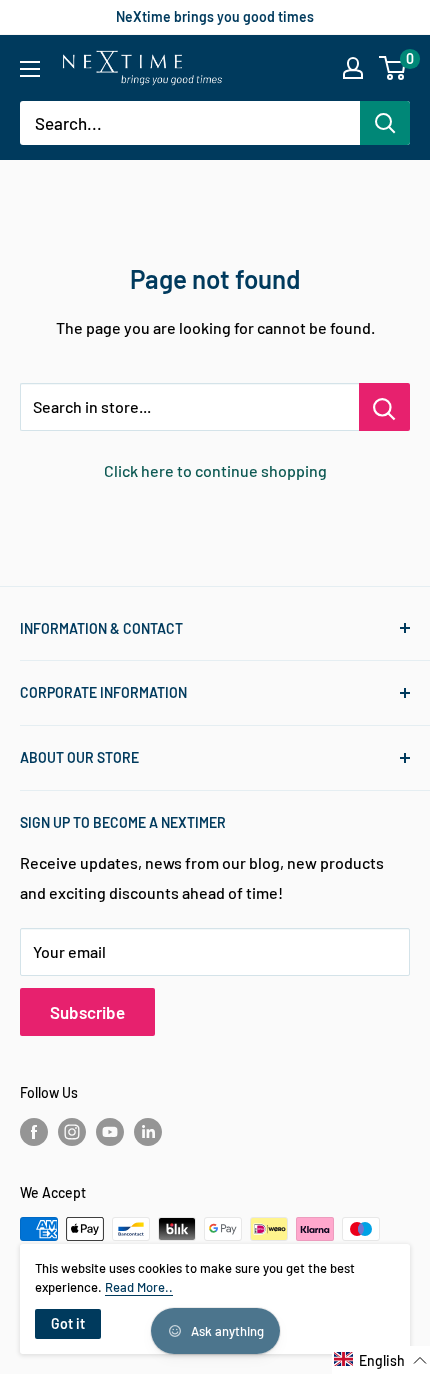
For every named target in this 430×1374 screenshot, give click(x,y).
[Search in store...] (384, 407)
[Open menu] (30, 69)
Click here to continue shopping (215, 470)
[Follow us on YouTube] (110, 1131)
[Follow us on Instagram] (72, 1131)
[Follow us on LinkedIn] (148, 1131)
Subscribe (87, 1012)
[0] (393, 68)
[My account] (353, 68)
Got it (68, 1323)
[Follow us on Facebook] (34, 1131)
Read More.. (139, 1287)
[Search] (385, 123)
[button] (381, 1360)
